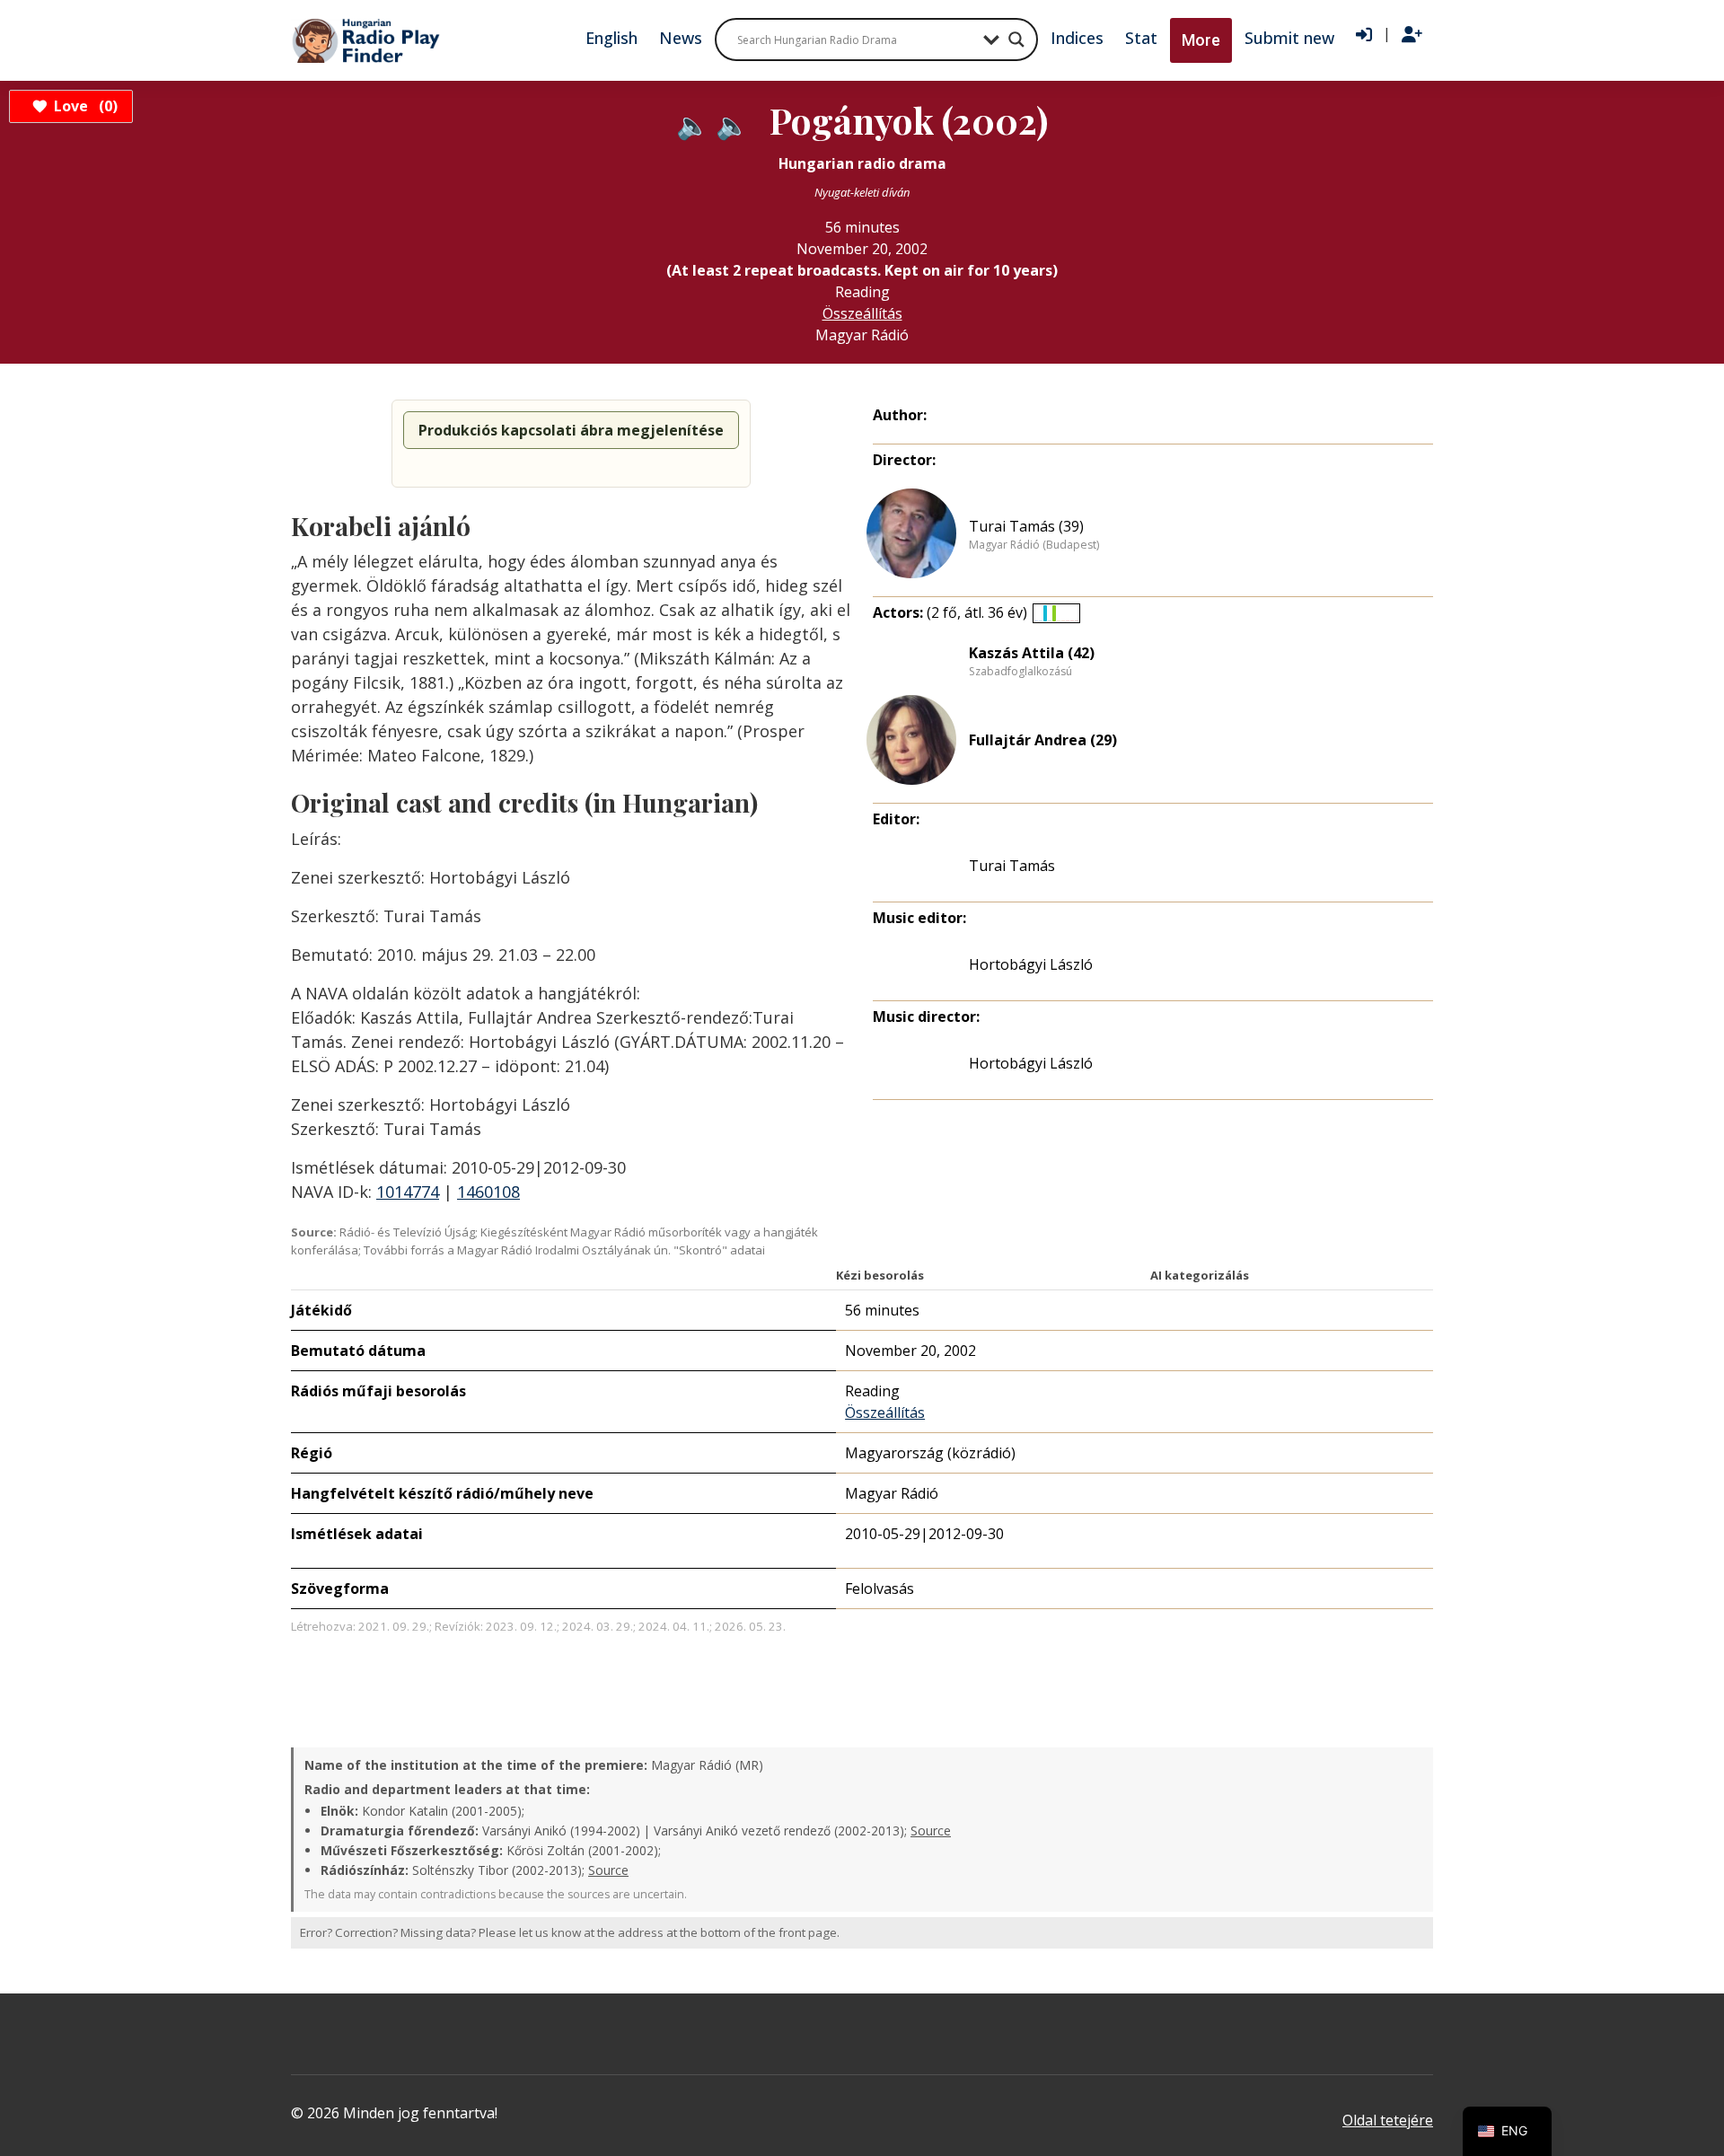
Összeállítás (862, 313)
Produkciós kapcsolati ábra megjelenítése (571, 430)
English (611, 38)
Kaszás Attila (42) (1032, 653)
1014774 (408, 1192)
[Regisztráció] (1412, 35)
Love (83, 106)
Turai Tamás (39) (1026, 526)
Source (931, 1830)
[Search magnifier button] (1016, 40)
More (1201, 40)
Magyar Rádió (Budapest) (1034, 545)
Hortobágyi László (1031, 964)
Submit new (1289, 38)
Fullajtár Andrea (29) (1043, 740)
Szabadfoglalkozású (1020, 672)
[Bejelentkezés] (1364, 35)
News (681, 38)
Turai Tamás (1012, 866)
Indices (1077, 38)
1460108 (488, 1192)
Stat (1141, 38)
